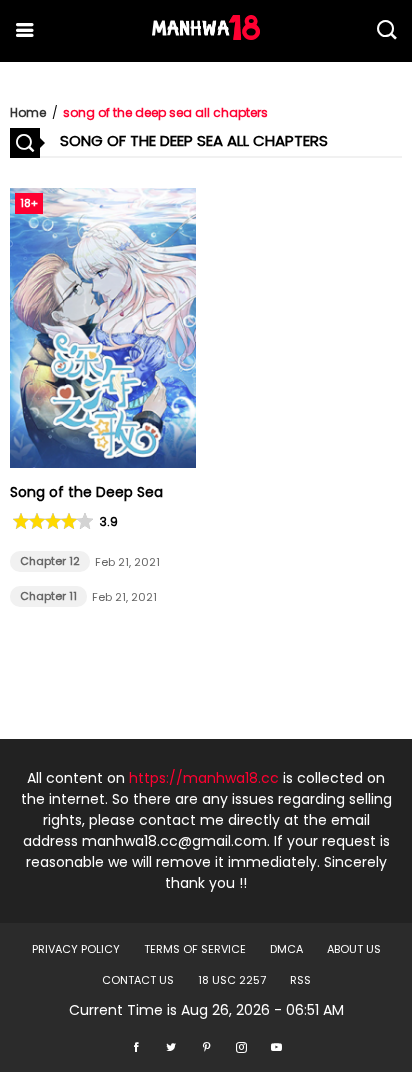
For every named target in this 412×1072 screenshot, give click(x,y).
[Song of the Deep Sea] (103, 463)
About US (354, 949)
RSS (300, 980)
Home (28, 112)
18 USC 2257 (232, 980)
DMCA (286, 949)
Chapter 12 (50, 561)
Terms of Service (195, 949)
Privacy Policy (76, 949)
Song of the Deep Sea (86, 492)
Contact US (138, 980)
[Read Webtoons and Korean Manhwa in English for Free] (206, 35)
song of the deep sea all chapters (165, 112)
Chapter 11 (48, 596)
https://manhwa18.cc (204, 778)
